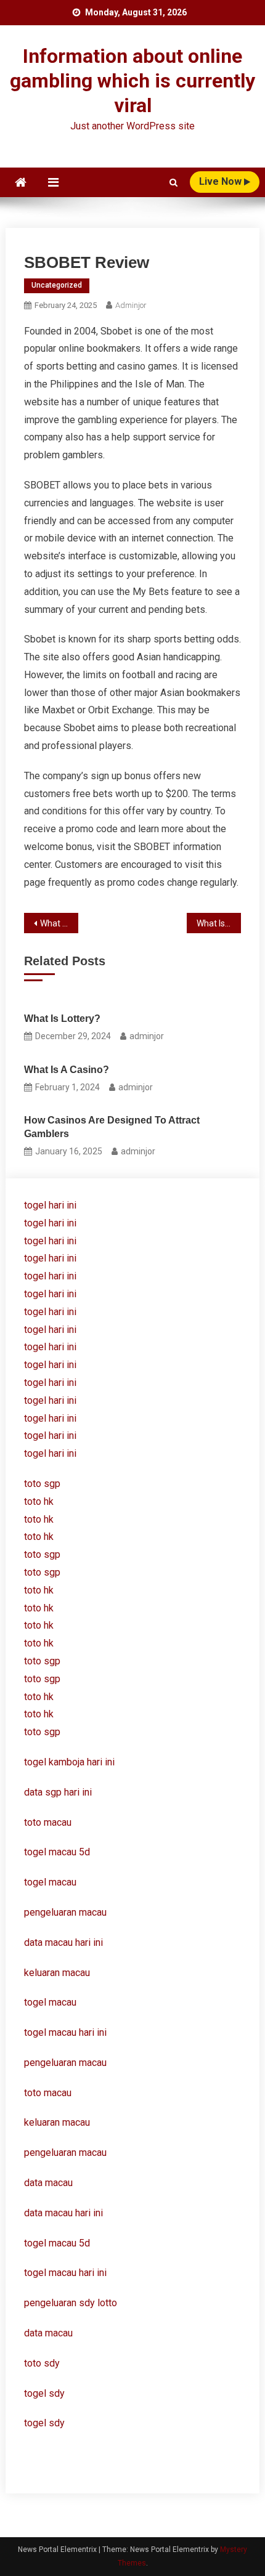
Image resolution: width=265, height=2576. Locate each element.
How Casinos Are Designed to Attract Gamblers (112, 1127)
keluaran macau (57, 2122)
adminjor (131, 305)
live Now (222, 181)
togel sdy (44, 2393)
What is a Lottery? (59, 923)
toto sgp (42, 1732)
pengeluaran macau (65, 2063)
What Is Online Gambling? (219, 923)
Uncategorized (57, 285)
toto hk (39, 1714)
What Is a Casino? (67, 1070)
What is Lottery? (62, 1019)
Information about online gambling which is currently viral (132, 81)
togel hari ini (50, 1205)
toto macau (48, 2093)
